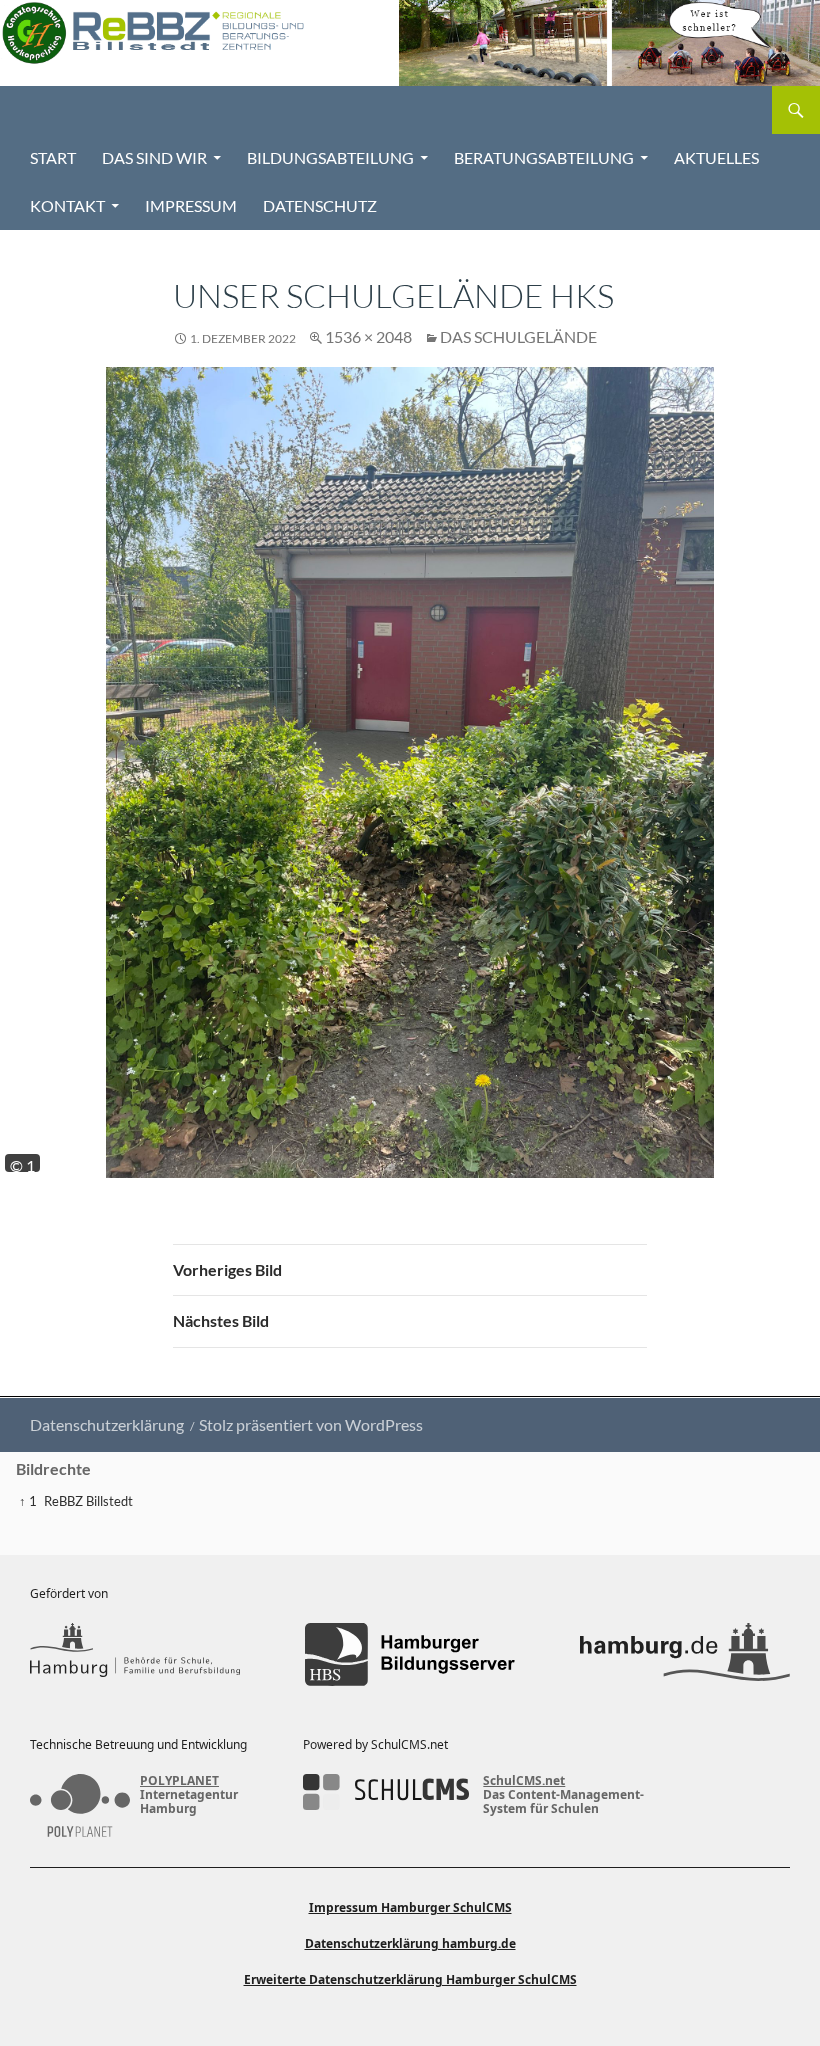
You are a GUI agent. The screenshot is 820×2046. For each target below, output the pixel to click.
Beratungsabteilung (544, 157)
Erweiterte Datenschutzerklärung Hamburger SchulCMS (410, 1979)
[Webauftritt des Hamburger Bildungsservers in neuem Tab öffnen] (410, 1654)
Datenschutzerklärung (107, 1424)
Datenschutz (320, 205)
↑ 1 (28, 1501)
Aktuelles (716, 157)
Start (53, 157)
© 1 (22, 1164)
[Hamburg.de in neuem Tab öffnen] (685, 1654)
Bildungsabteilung (330, 157)
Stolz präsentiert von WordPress (311, 1424)
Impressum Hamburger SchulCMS (410, 1907)
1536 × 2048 (368, 336)
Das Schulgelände (518, 336)
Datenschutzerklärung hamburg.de (410, 1943)
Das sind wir (154, 157)
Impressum (191, 205)
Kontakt (67, 205)
